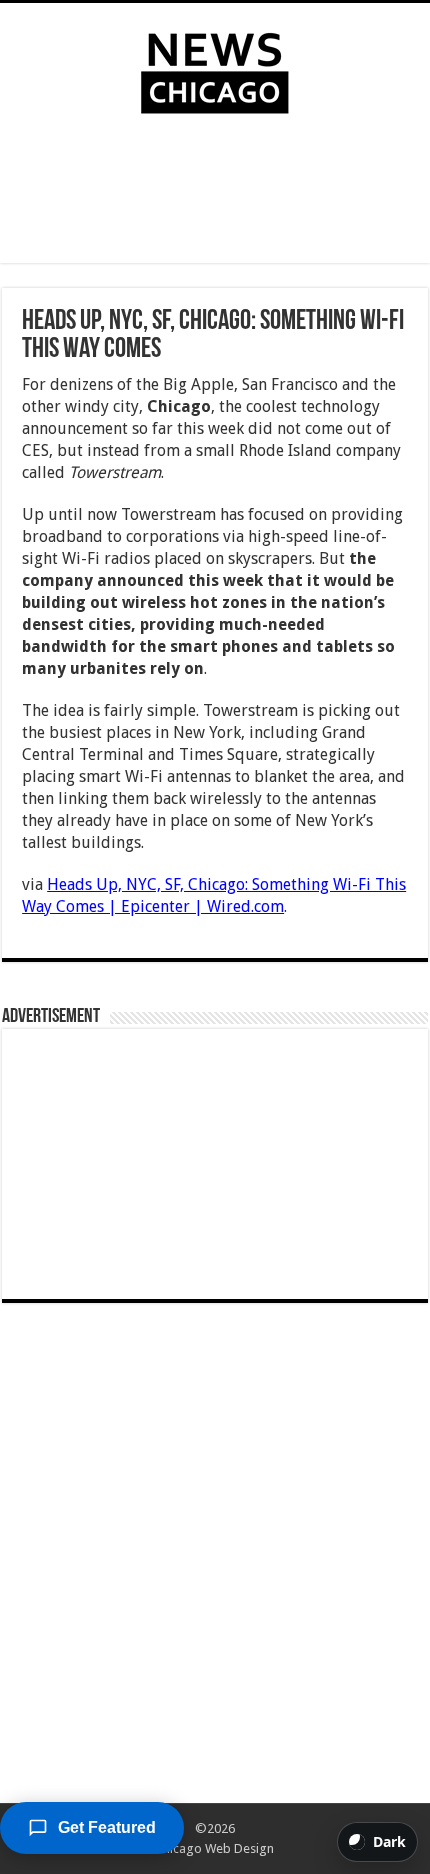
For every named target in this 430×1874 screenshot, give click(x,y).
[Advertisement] (215, 193)
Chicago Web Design (214, 1848)
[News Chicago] (215, 69)
